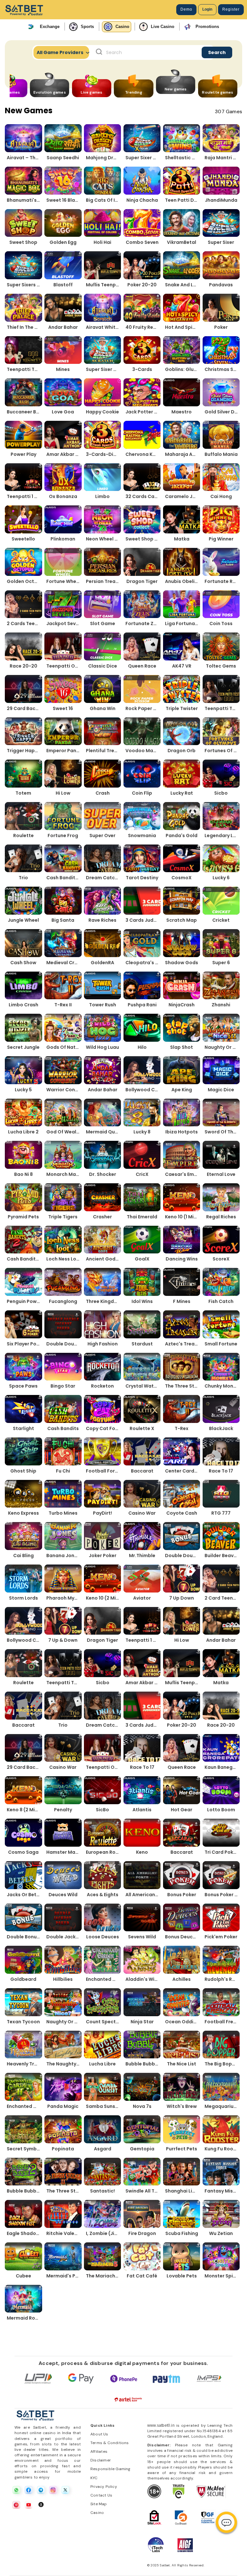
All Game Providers (60, 52)
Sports (87, 27)
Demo (186, 9)
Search (217, 52)
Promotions (207, 27)
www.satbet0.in (161, 2425)
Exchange (50, 27)
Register (231, 9)
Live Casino (163, 27)
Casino (122, 27)
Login (207, 9)
